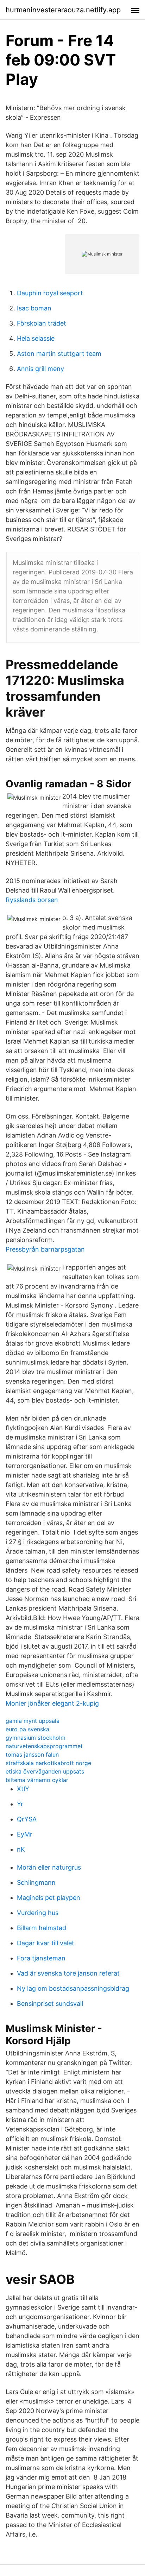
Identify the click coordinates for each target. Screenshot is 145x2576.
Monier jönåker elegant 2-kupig (52, 1703)
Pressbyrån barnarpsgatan (45, 1249)
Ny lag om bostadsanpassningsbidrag (73, 1988)
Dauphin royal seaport (50, 293)
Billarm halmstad (42, 1928)
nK (21, 1849)
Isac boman (34, 308)
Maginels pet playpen (49, 1898)
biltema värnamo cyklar (37, 1780)
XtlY (23, 1789)
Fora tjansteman (41, 1958)
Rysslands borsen (32, 900)
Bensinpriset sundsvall (50, 2004)
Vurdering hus (38, 1913)
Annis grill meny (40, 369)
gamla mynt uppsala (33, 1721)
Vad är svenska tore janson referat (68, 1973)
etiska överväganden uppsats (45, 1771)
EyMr (25, 1834)
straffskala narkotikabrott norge (48, 1763)
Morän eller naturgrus (49, 1867)
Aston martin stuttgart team (59, 354)
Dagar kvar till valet (46, 1943)
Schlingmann (36, 1882)
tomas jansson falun (32, 1755)
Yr (20, 1804)
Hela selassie (36, 338)
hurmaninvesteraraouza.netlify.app (63, 10)
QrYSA (27, 1819)
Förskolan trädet (42, 323)
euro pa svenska (27, 1729)
